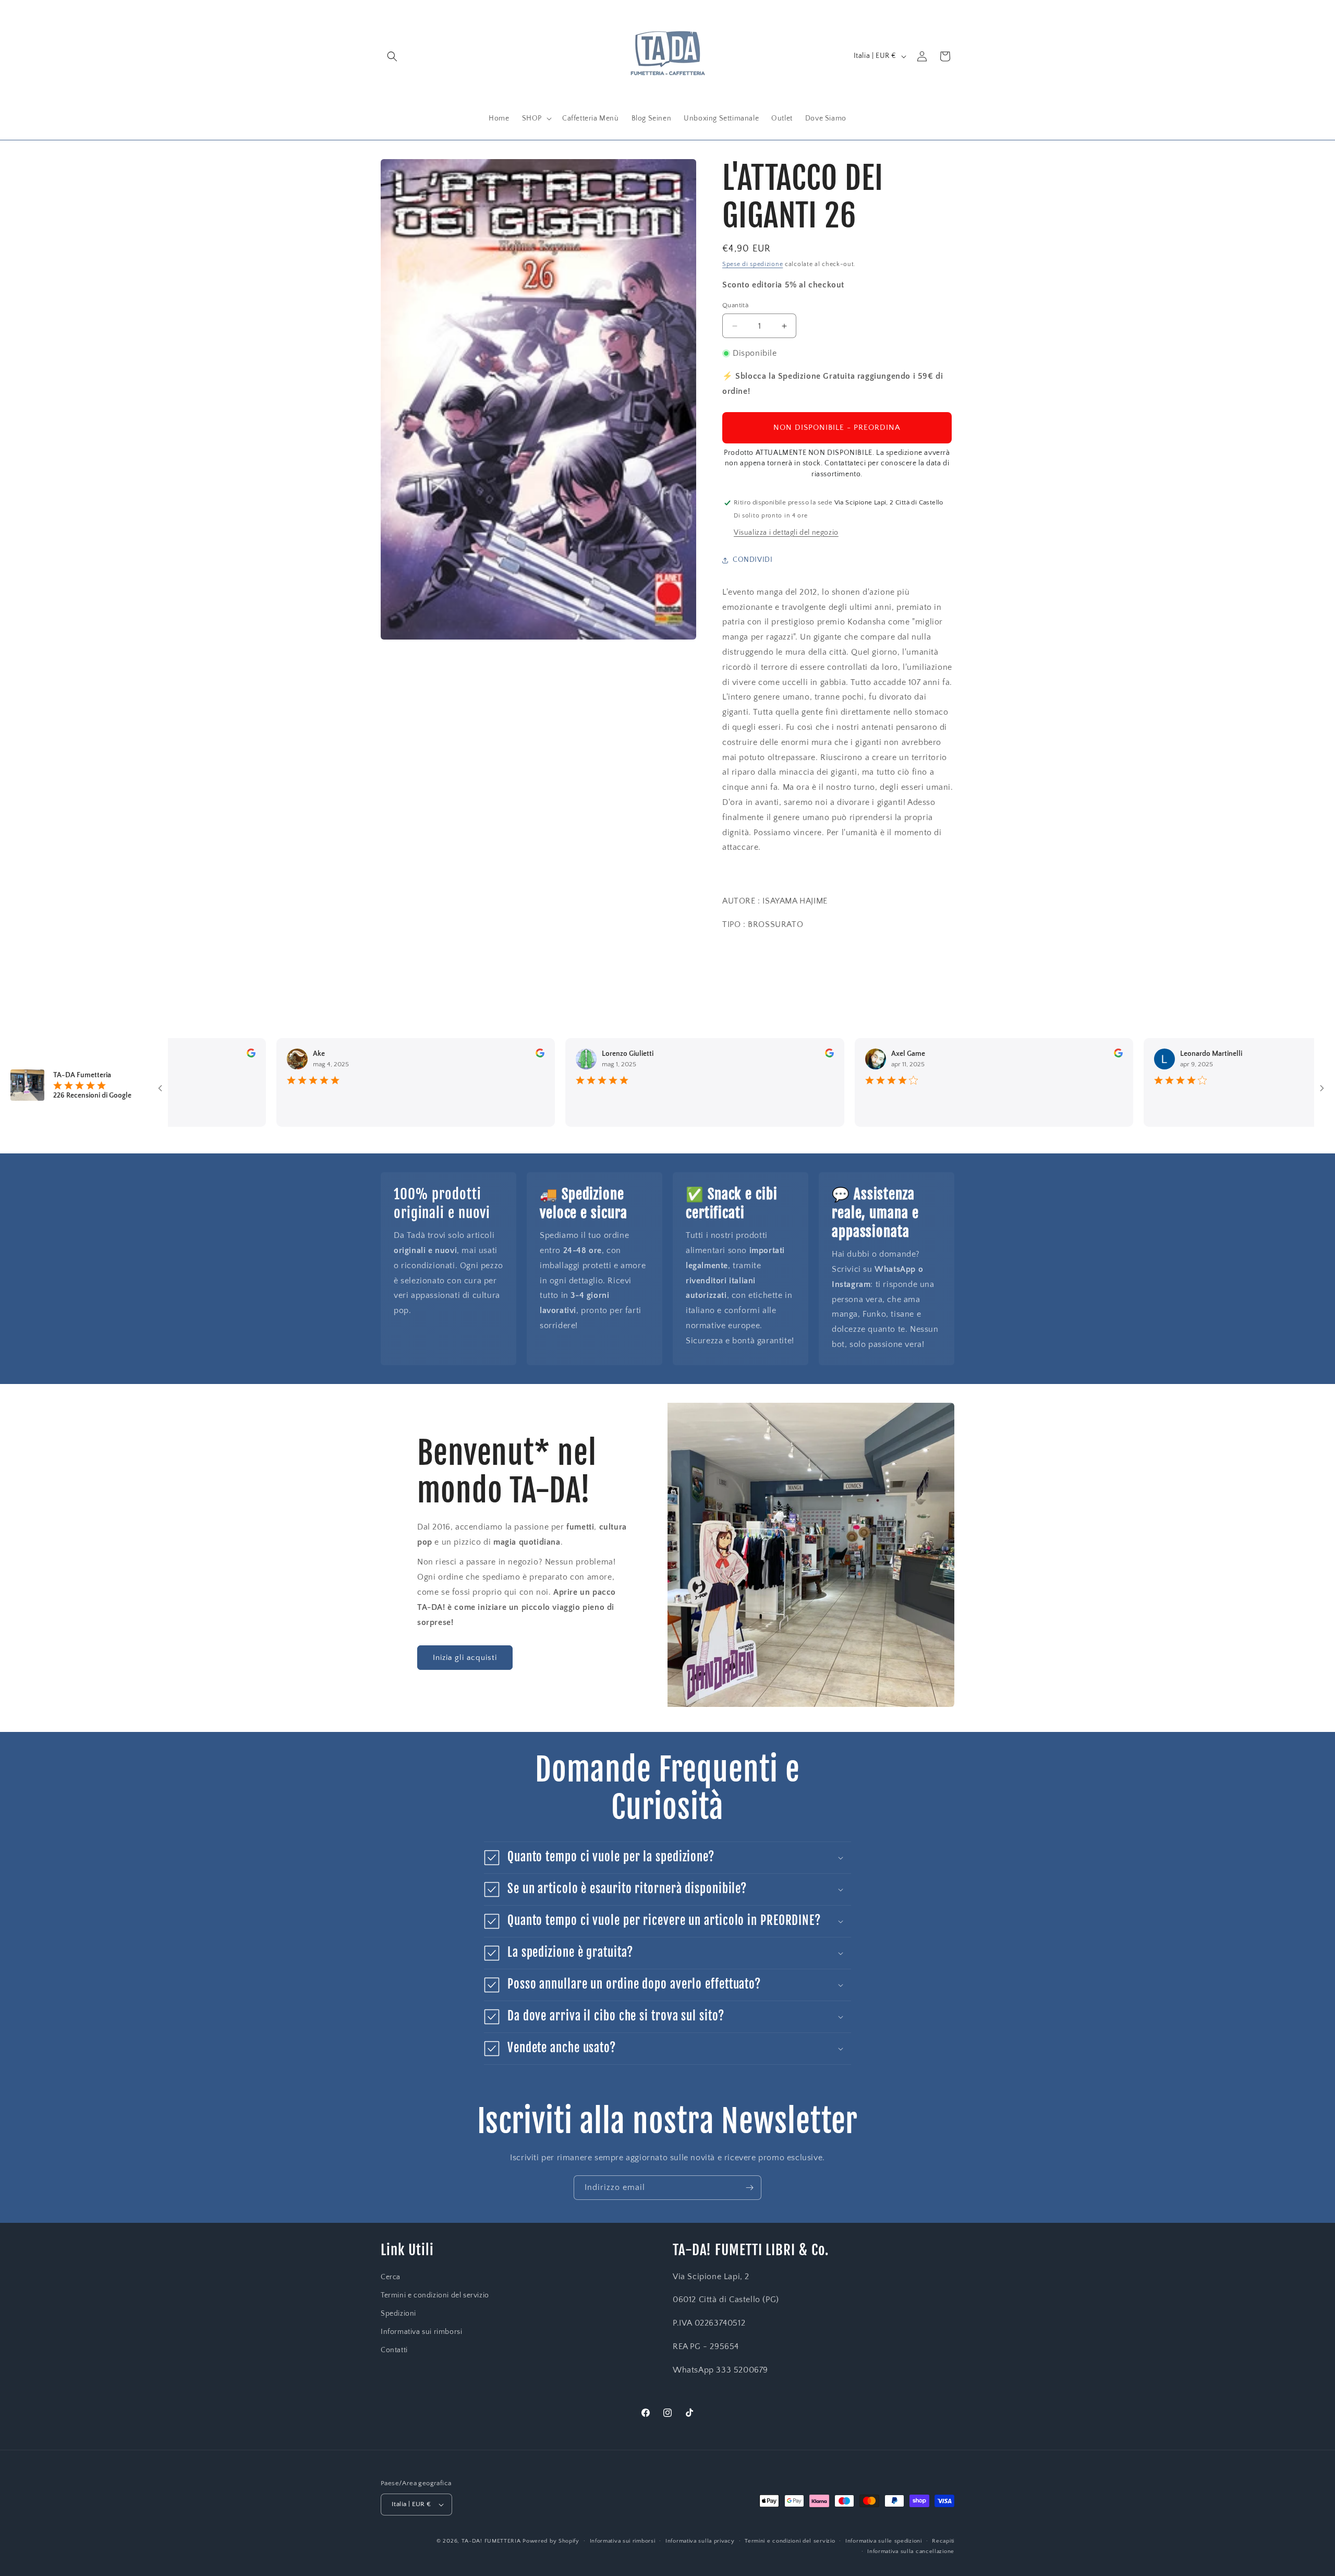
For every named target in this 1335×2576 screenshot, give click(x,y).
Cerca (391, 2277)
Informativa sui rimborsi (421, 2332)
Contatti (394, 2350)
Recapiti (943, 2541)
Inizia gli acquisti (465, 1658)
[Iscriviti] (749, 2188)
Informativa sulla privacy (700, 2541)
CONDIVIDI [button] (753, 560)
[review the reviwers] (215, 1055)
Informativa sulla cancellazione (911, 2551)
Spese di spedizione (753, 264)
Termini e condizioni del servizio (435, 2295)
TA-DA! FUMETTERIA (491, 2541)
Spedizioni (398, 2314)
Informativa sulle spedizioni (884, 2541)
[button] (392, 56)
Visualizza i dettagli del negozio (786, 533)
